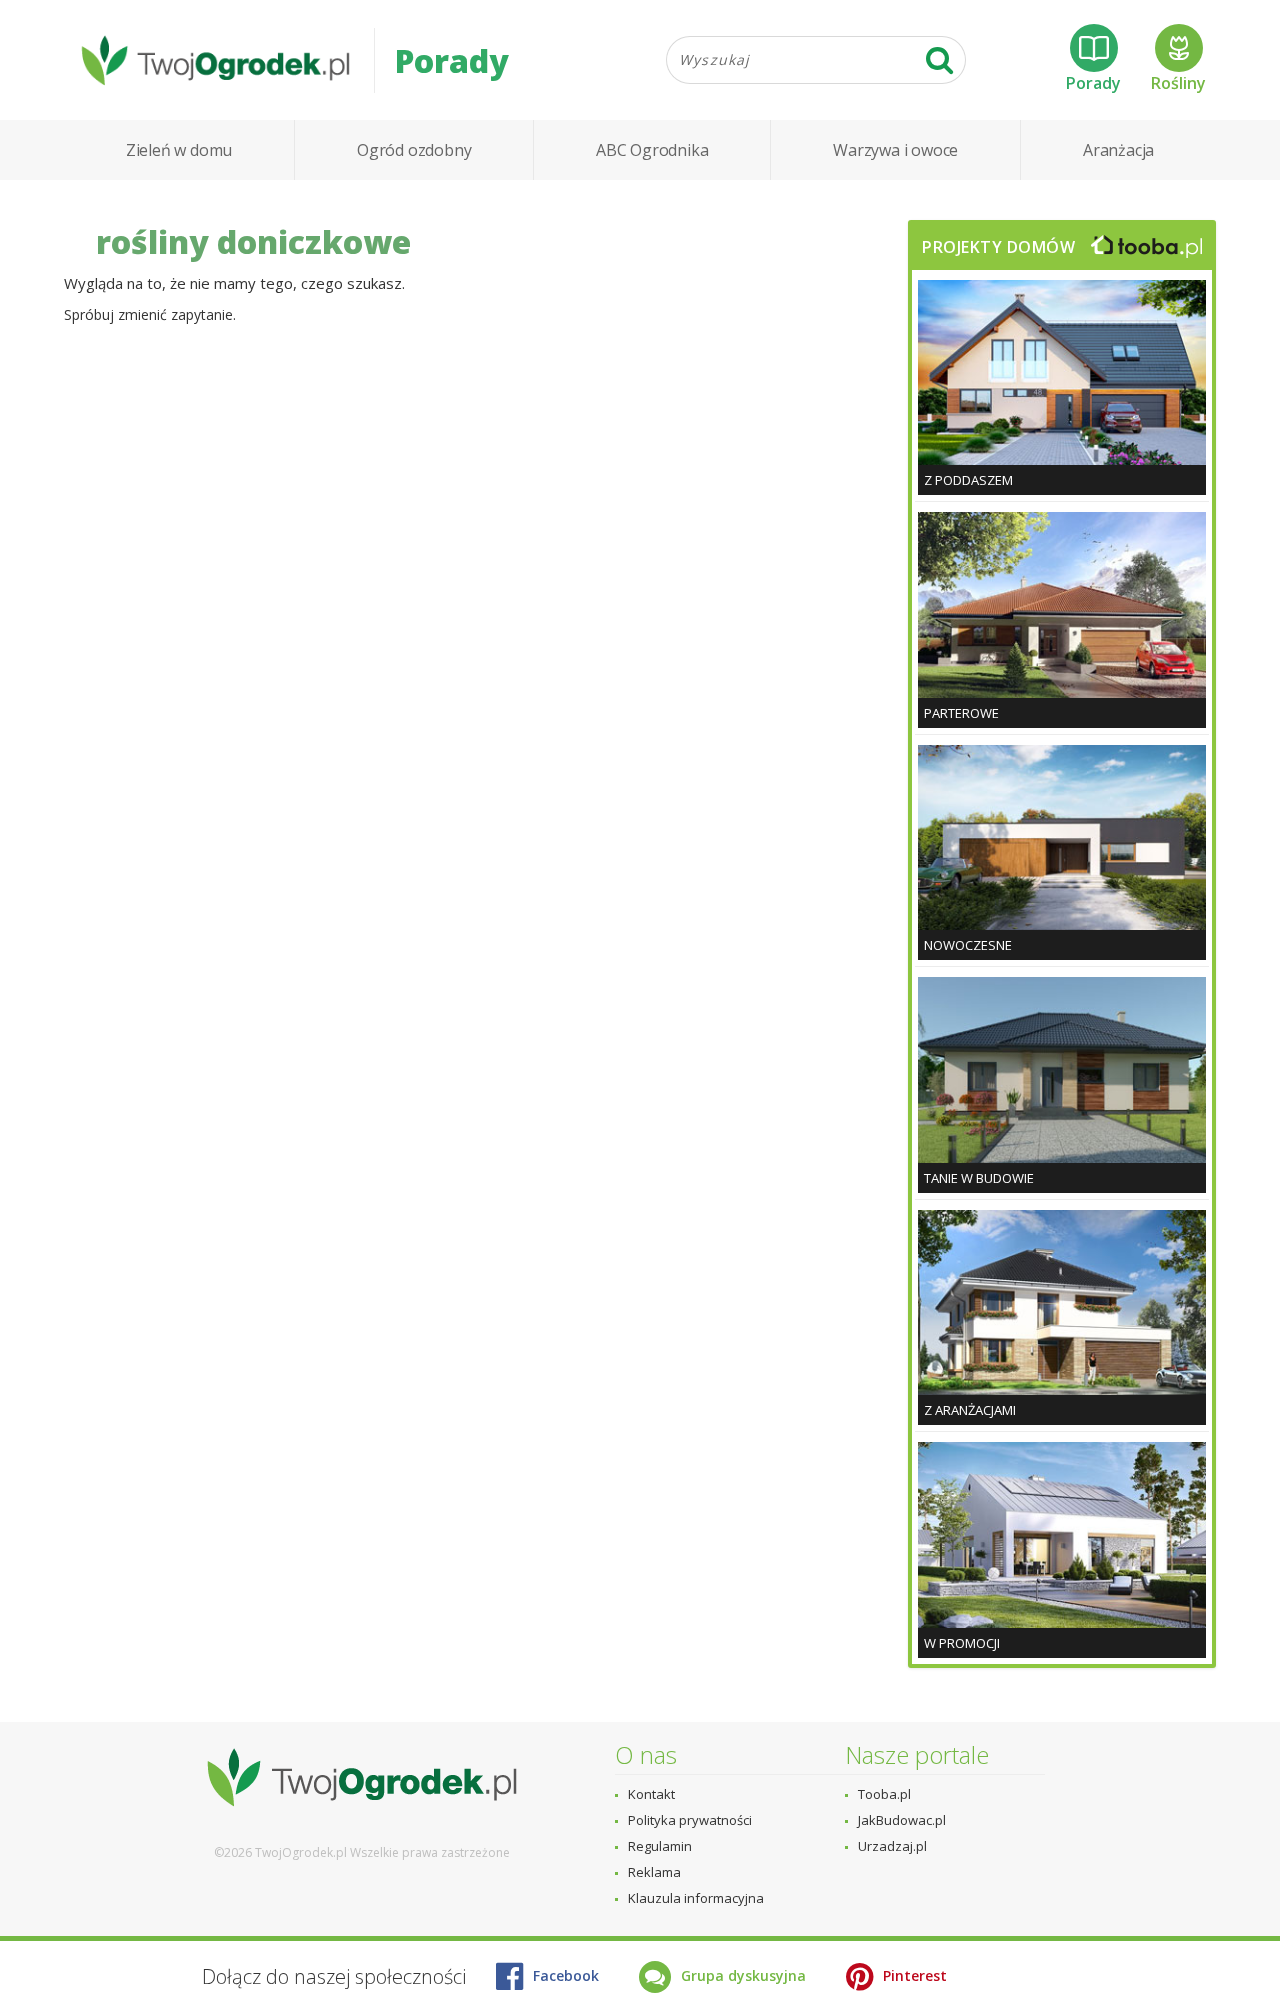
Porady (1093, 83)
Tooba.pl (884, 1794)
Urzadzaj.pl (892, 1846)
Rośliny (1178, 83)
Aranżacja (1118, 150)
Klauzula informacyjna (696, 1898)
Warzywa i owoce (895, 150)
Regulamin (660, 1846)
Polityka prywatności (690, 1820)
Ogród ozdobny (414, 150)
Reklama (654, 1872)
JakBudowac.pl (902, 1820)
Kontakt (651, 1794)
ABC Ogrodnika (652, 150)
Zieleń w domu (179, 150)
